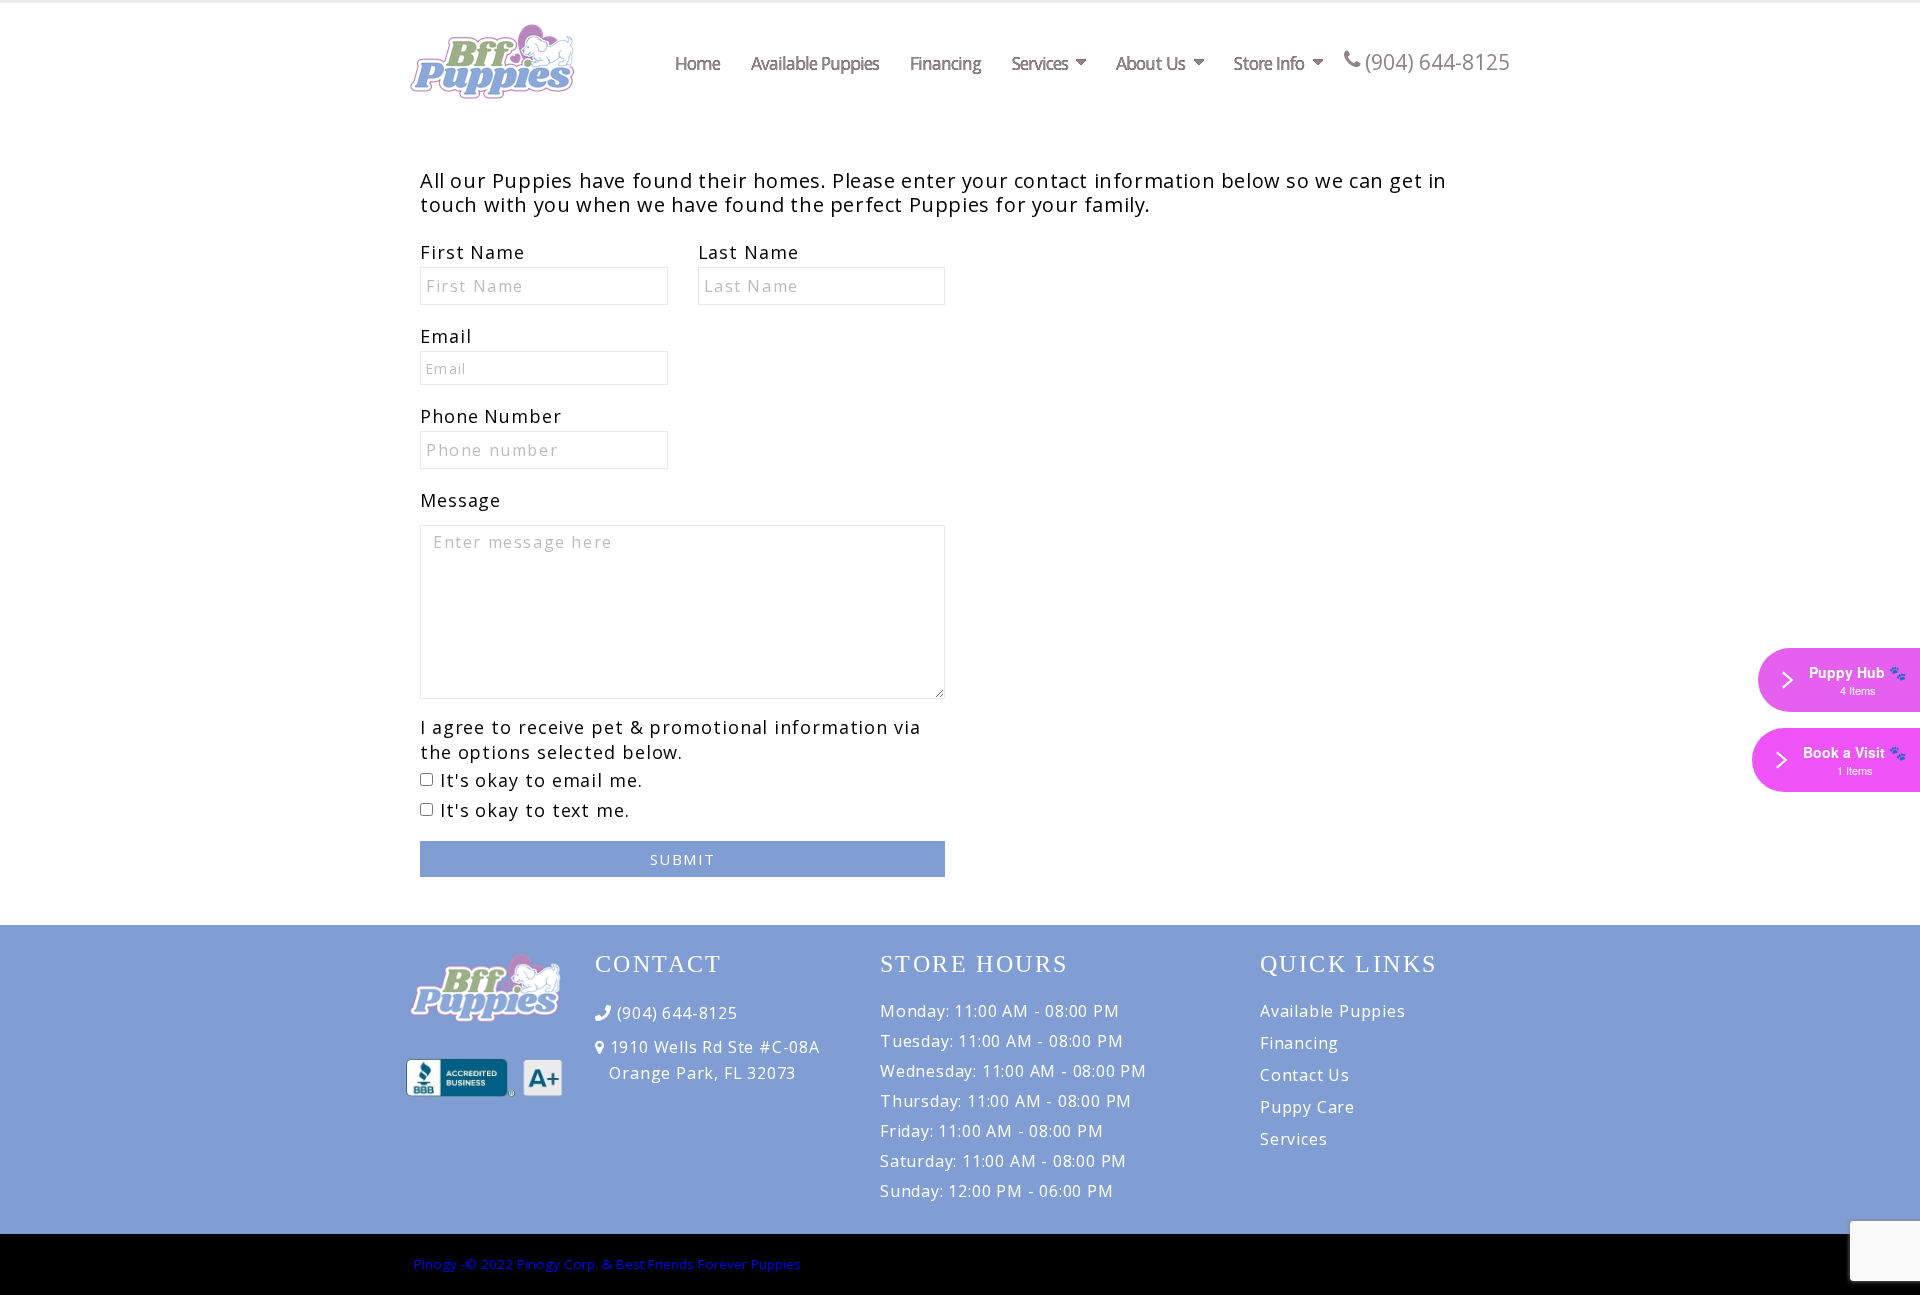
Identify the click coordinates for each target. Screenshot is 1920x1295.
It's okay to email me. (541, 780)
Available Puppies (815, 63)
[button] (1885, 1272)
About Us (1150, 63)
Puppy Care (1307, 1107)
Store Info (1269, 63)
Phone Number (491, 416)
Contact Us (1305, 1075)
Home (697, 63)
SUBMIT (683, 859)
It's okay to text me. (535, 810)
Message (460, 500)
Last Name (748, 252)
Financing (945, 63)
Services (1040, 63)
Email (446, 336)
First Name (472, 252)
